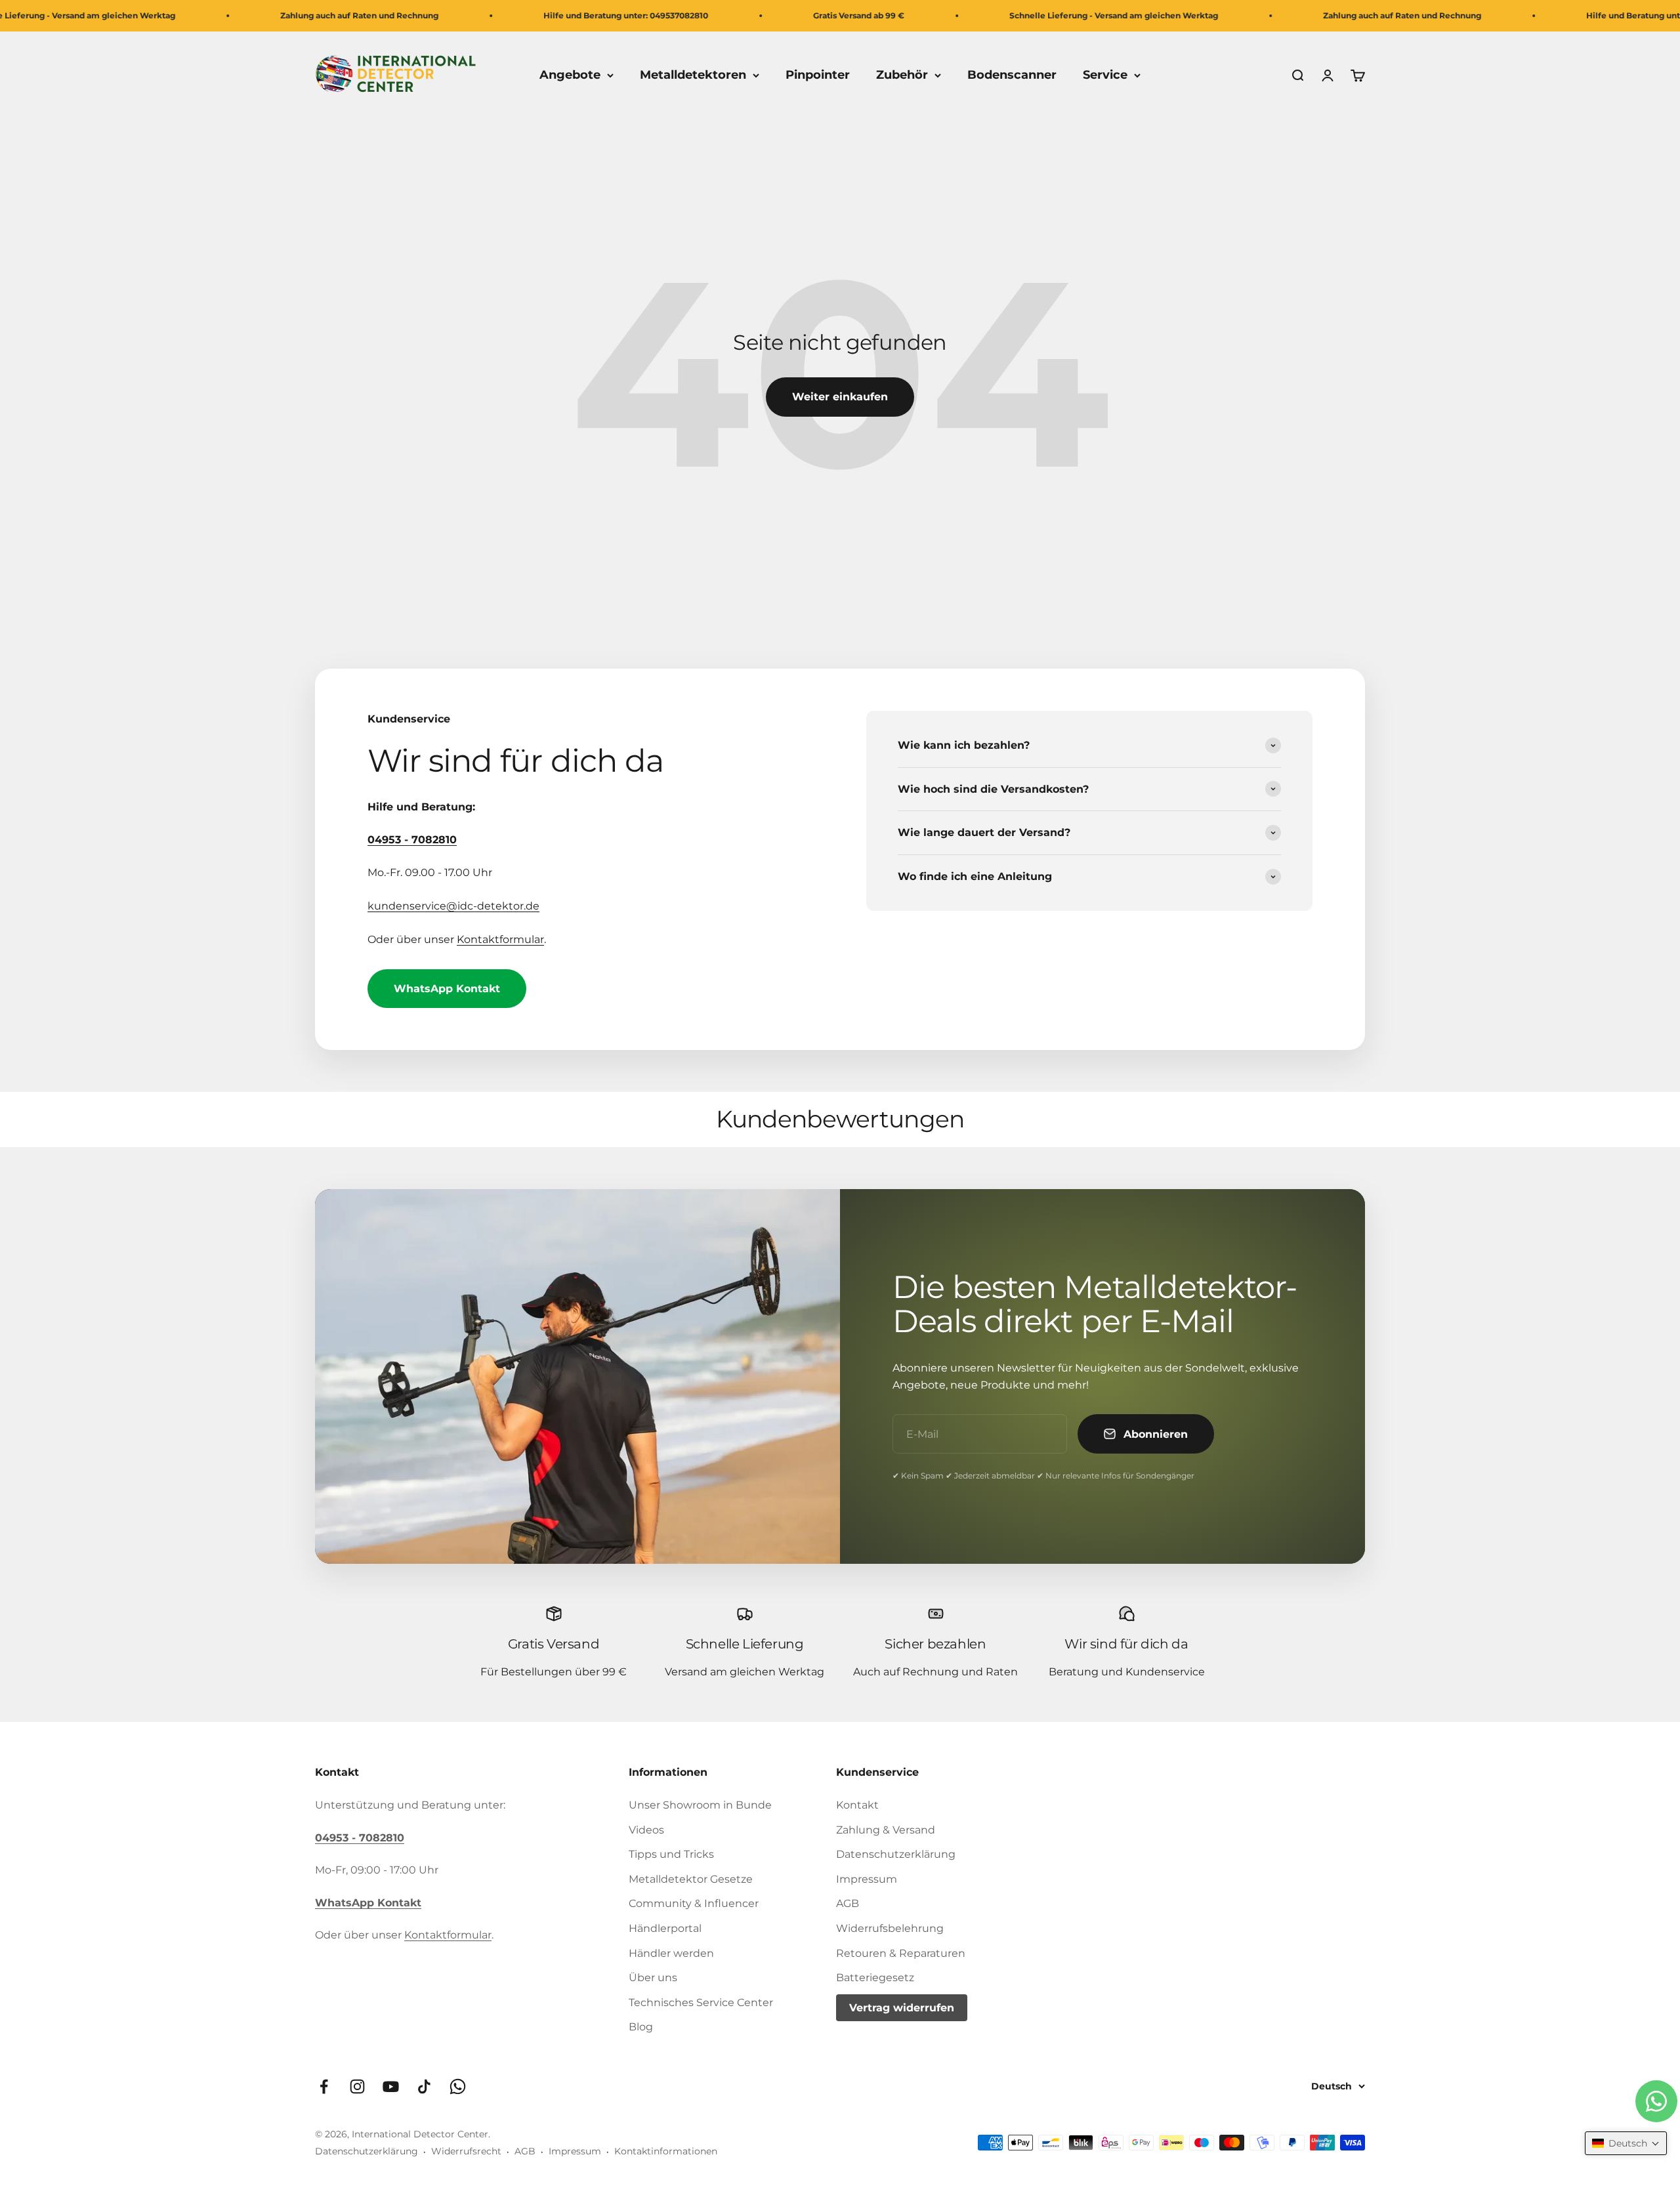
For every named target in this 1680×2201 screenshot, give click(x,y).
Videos (646, 1830)
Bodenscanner (1012, 75)
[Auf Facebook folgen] (324, 2086)
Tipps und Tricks (671, 1854)
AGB (848, 1903)
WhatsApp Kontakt (447, 989)
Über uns (653, 1978)
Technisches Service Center (701, 2002)
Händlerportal (665, 1928)
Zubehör (902, 75)
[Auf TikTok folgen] (424, 2086)
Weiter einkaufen (840, 397)
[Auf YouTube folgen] (391, 2086)
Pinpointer (818, 75)
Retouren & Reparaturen (901, 1953)
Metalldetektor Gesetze (691, 1879)
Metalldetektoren (693, 75)
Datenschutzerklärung (896, 1854)
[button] (1626, 2143)
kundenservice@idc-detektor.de (453, 906)
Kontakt (857, 1805)
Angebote (570, 75)
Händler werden (671, 1953)
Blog (641, 2027)
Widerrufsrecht (466, 2151)
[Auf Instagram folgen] (357, 2086)
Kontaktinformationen (666, 2151)
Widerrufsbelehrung (890, 1928)
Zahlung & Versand (886, 1830)
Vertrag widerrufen (902, 2008)
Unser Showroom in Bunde (700, 1805)
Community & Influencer (694, 1903)
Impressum (867, 1879)
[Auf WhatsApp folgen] (458, 2086)
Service (1105, 75)
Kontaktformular (500, 939)
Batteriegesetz (875, 1978)
